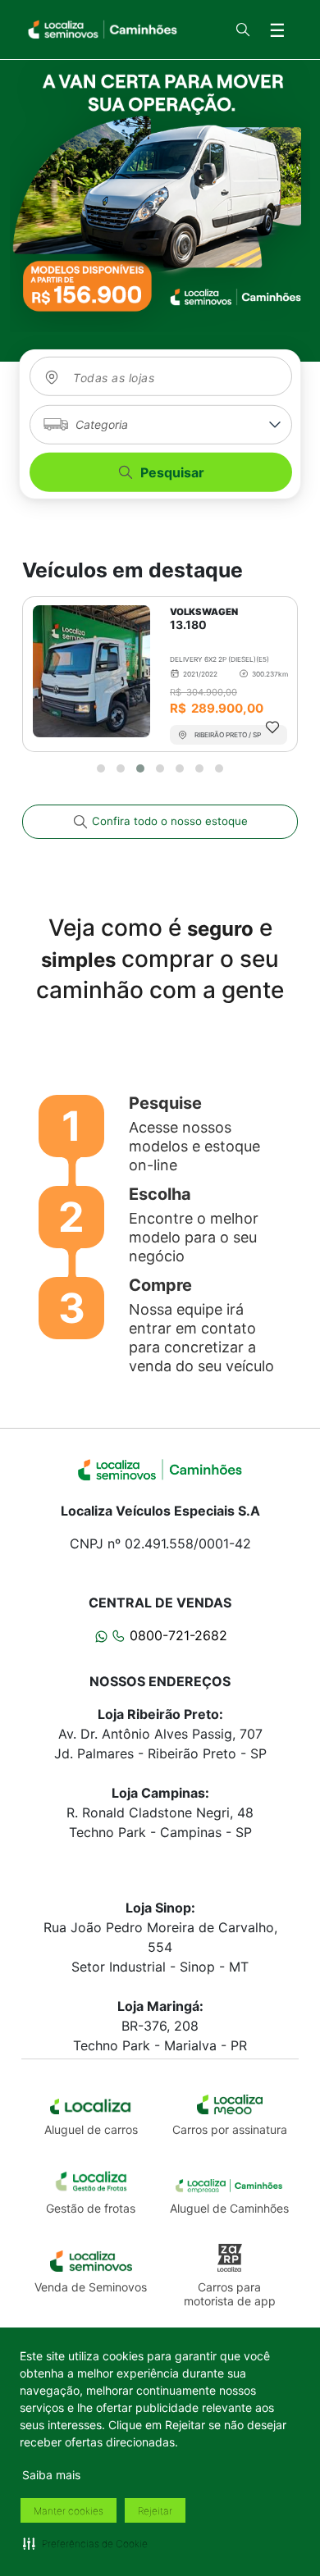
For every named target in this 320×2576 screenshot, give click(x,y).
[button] (85, 2543)
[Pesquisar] (243, 30)
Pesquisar (172, 472)
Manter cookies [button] (69, 2511)
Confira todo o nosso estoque (168, 821)
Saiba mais (51, 2475)
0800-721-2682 (176, 1635)
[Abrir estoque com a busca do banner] (160, 196)
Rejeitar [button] (155, 2511)
